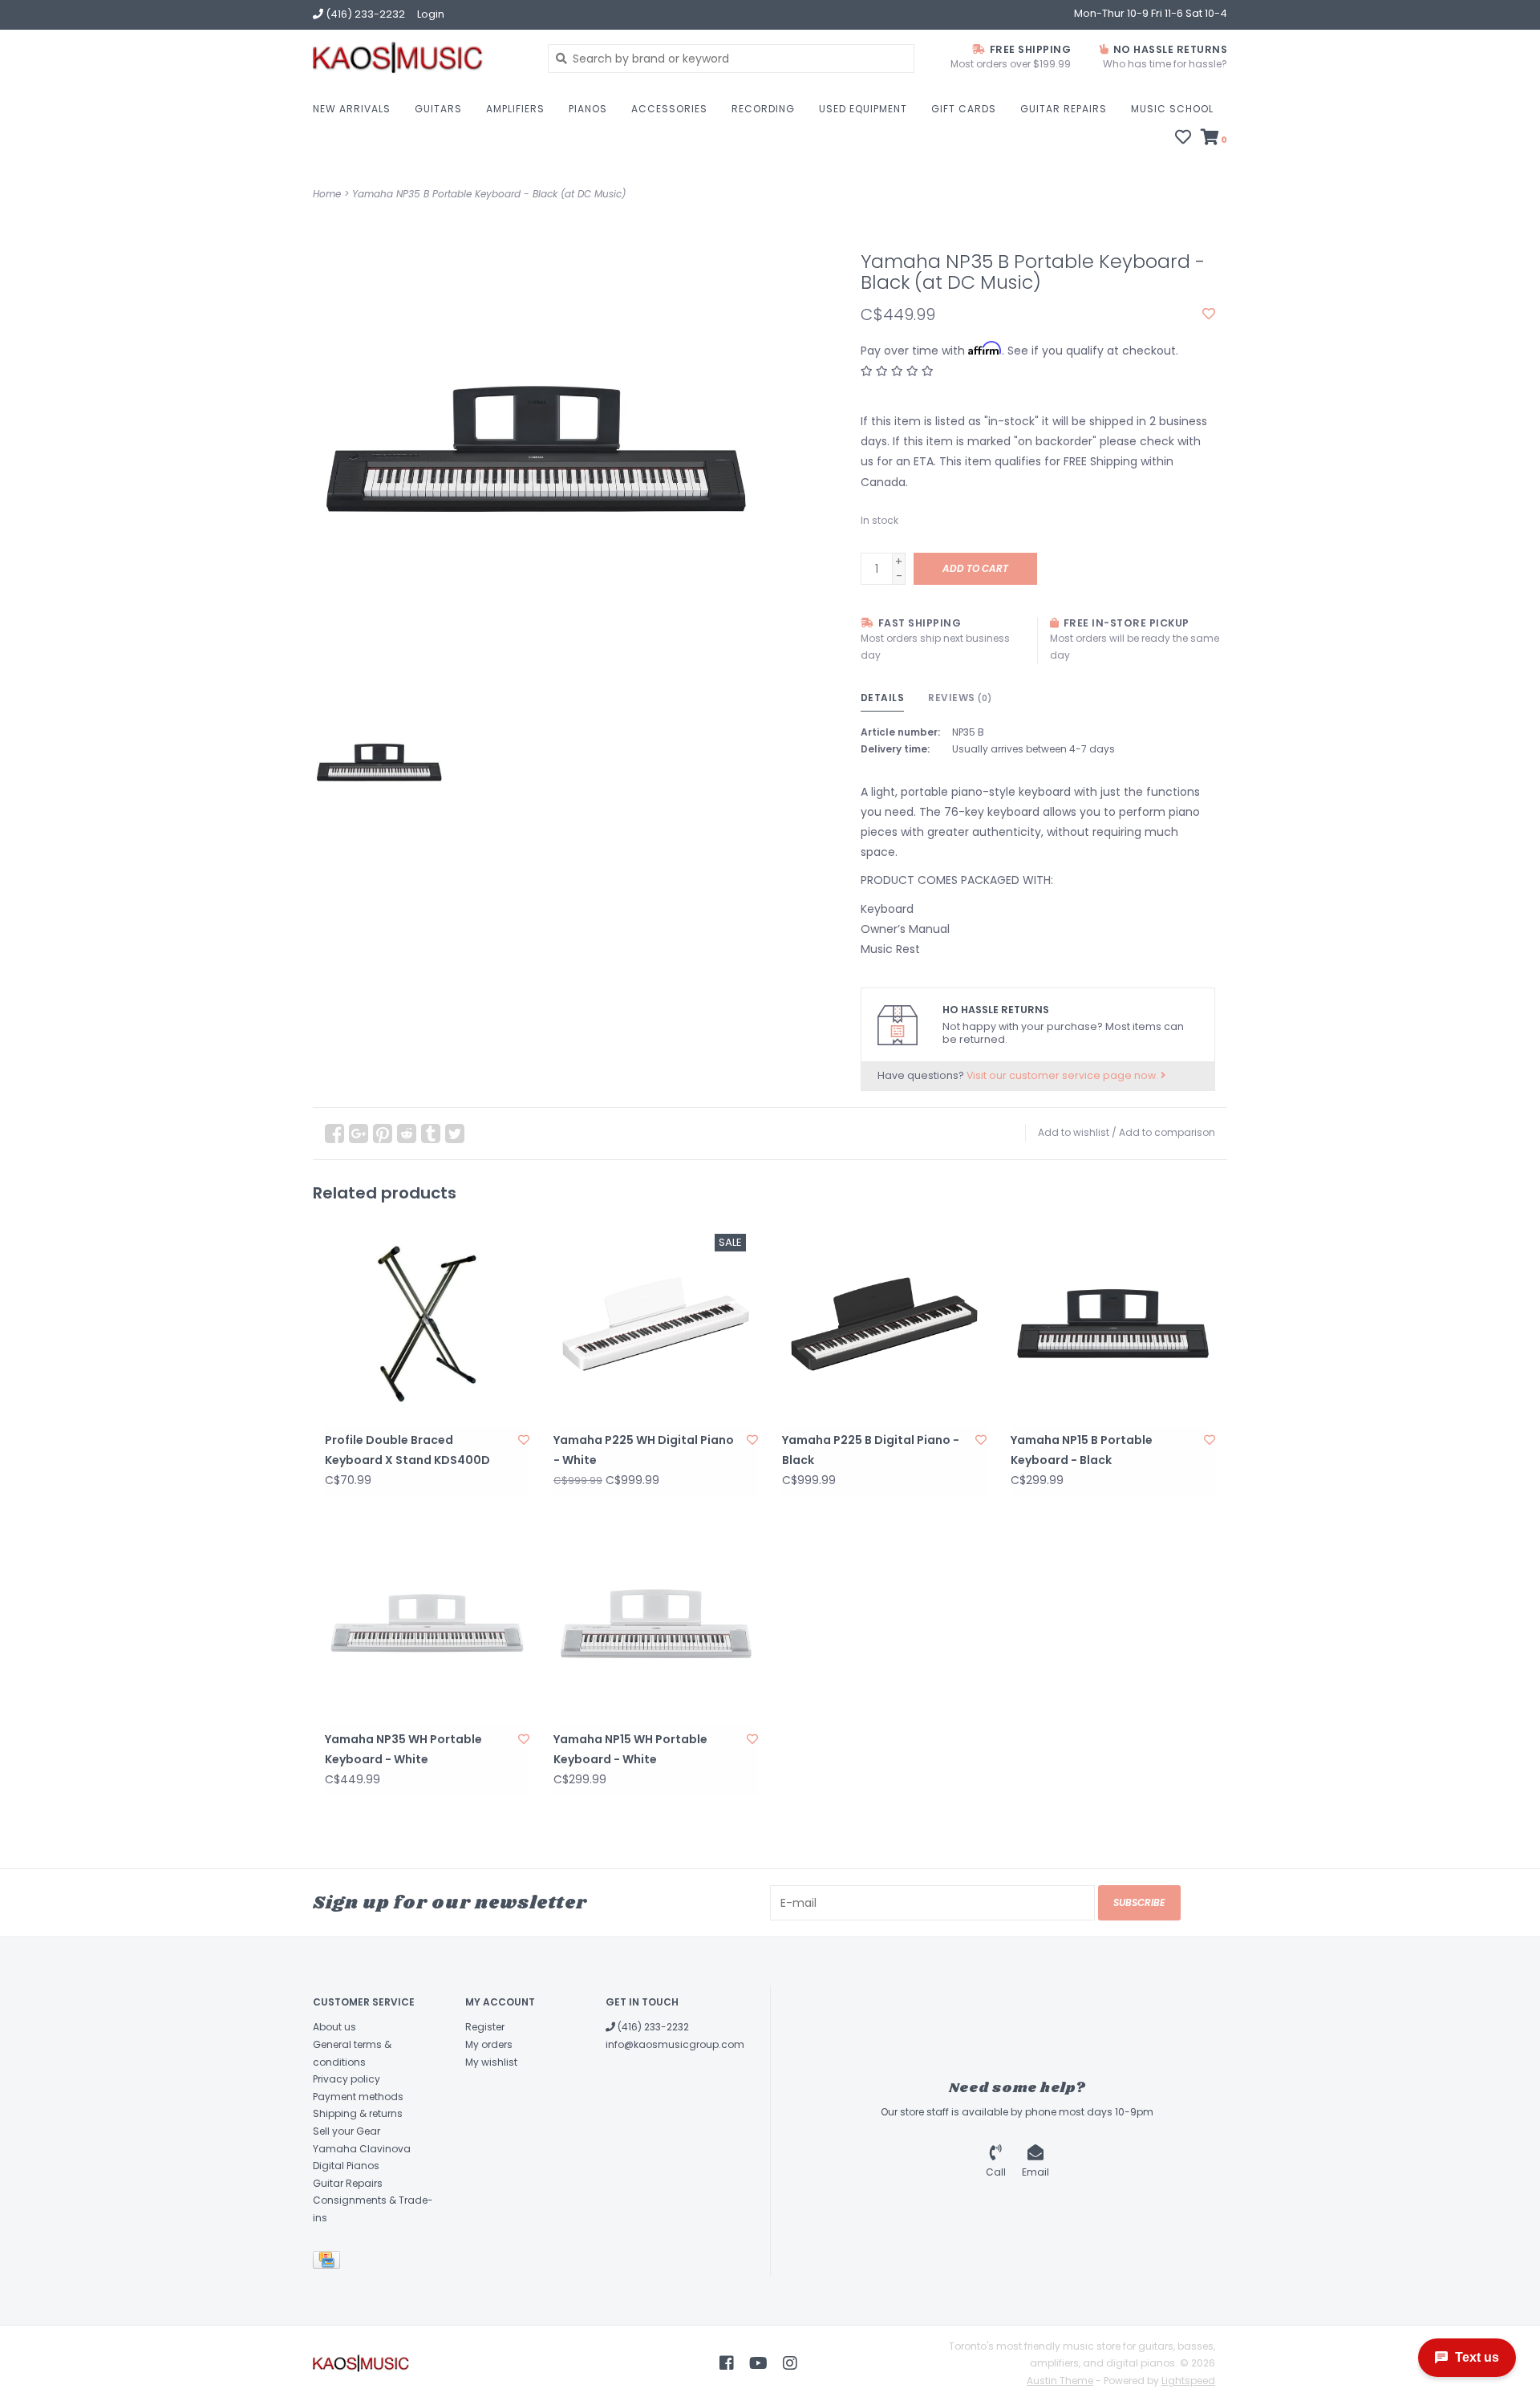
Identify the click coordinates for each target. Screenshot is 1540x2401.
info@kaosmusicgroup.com (675, 2044)
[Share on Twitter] (455, 1134)
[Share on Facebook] (334, 1134)
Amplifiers (515, 109)
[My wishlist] (1183, 139)
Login (431, 14)
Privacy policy (346, 2079)
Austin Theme (1060, 2381)
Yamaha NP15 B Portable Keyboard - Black (1082, 1450)
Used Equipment (863, 109)
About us (334, 2027)
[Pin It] (383, 1134)
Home (327, 194)
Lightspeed (1188, 2381)
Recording (763, 109)
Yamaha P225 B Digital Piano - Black (871, 1450)
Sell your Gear (346, 2131)
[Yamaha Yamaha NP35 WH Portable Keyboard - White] (427, 1623)
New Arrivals (352, 109)
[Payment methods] (329, 2263)
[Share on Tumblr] (431, 1134)
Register (485, 2027)
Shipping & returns (358, 2113)
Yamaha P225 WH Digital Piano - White (644, 1450)
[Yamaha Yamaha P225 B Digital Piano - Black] (884, 1324)
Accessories (669, 109)
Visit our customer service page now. (1064, 1075)
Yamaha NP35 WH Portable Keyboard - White (403, 1749)
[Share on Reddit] (407, 1134)
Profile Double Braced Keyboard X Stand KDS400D (407, 1450)
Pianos (588, 109)
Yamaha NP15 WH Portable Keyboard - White (630, 1749)
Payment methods (358, 2097)
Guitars (438, 109)
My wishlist (491, 2062)
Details (883, 698)
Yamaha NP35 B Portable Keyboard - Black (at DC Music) (489, 194)
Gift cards (964, 109)
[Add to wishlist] (1209, 314)
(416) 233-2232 (652, 2027)
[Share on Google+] (359, 1134)
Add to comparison (1167, 1132)
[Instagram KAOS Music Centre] (790, 2363)
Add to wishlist (1074, 1132)
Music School (1172, 109)
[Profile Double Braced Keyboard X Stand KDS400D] (427, 1324)
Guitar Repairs (1064, 109)
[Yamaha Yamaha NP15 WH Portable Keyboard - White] (656, 1623)
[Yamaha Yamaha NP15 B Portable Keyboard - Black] (1113, 1324)
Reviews (960, 698)
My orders (489, 2044)
